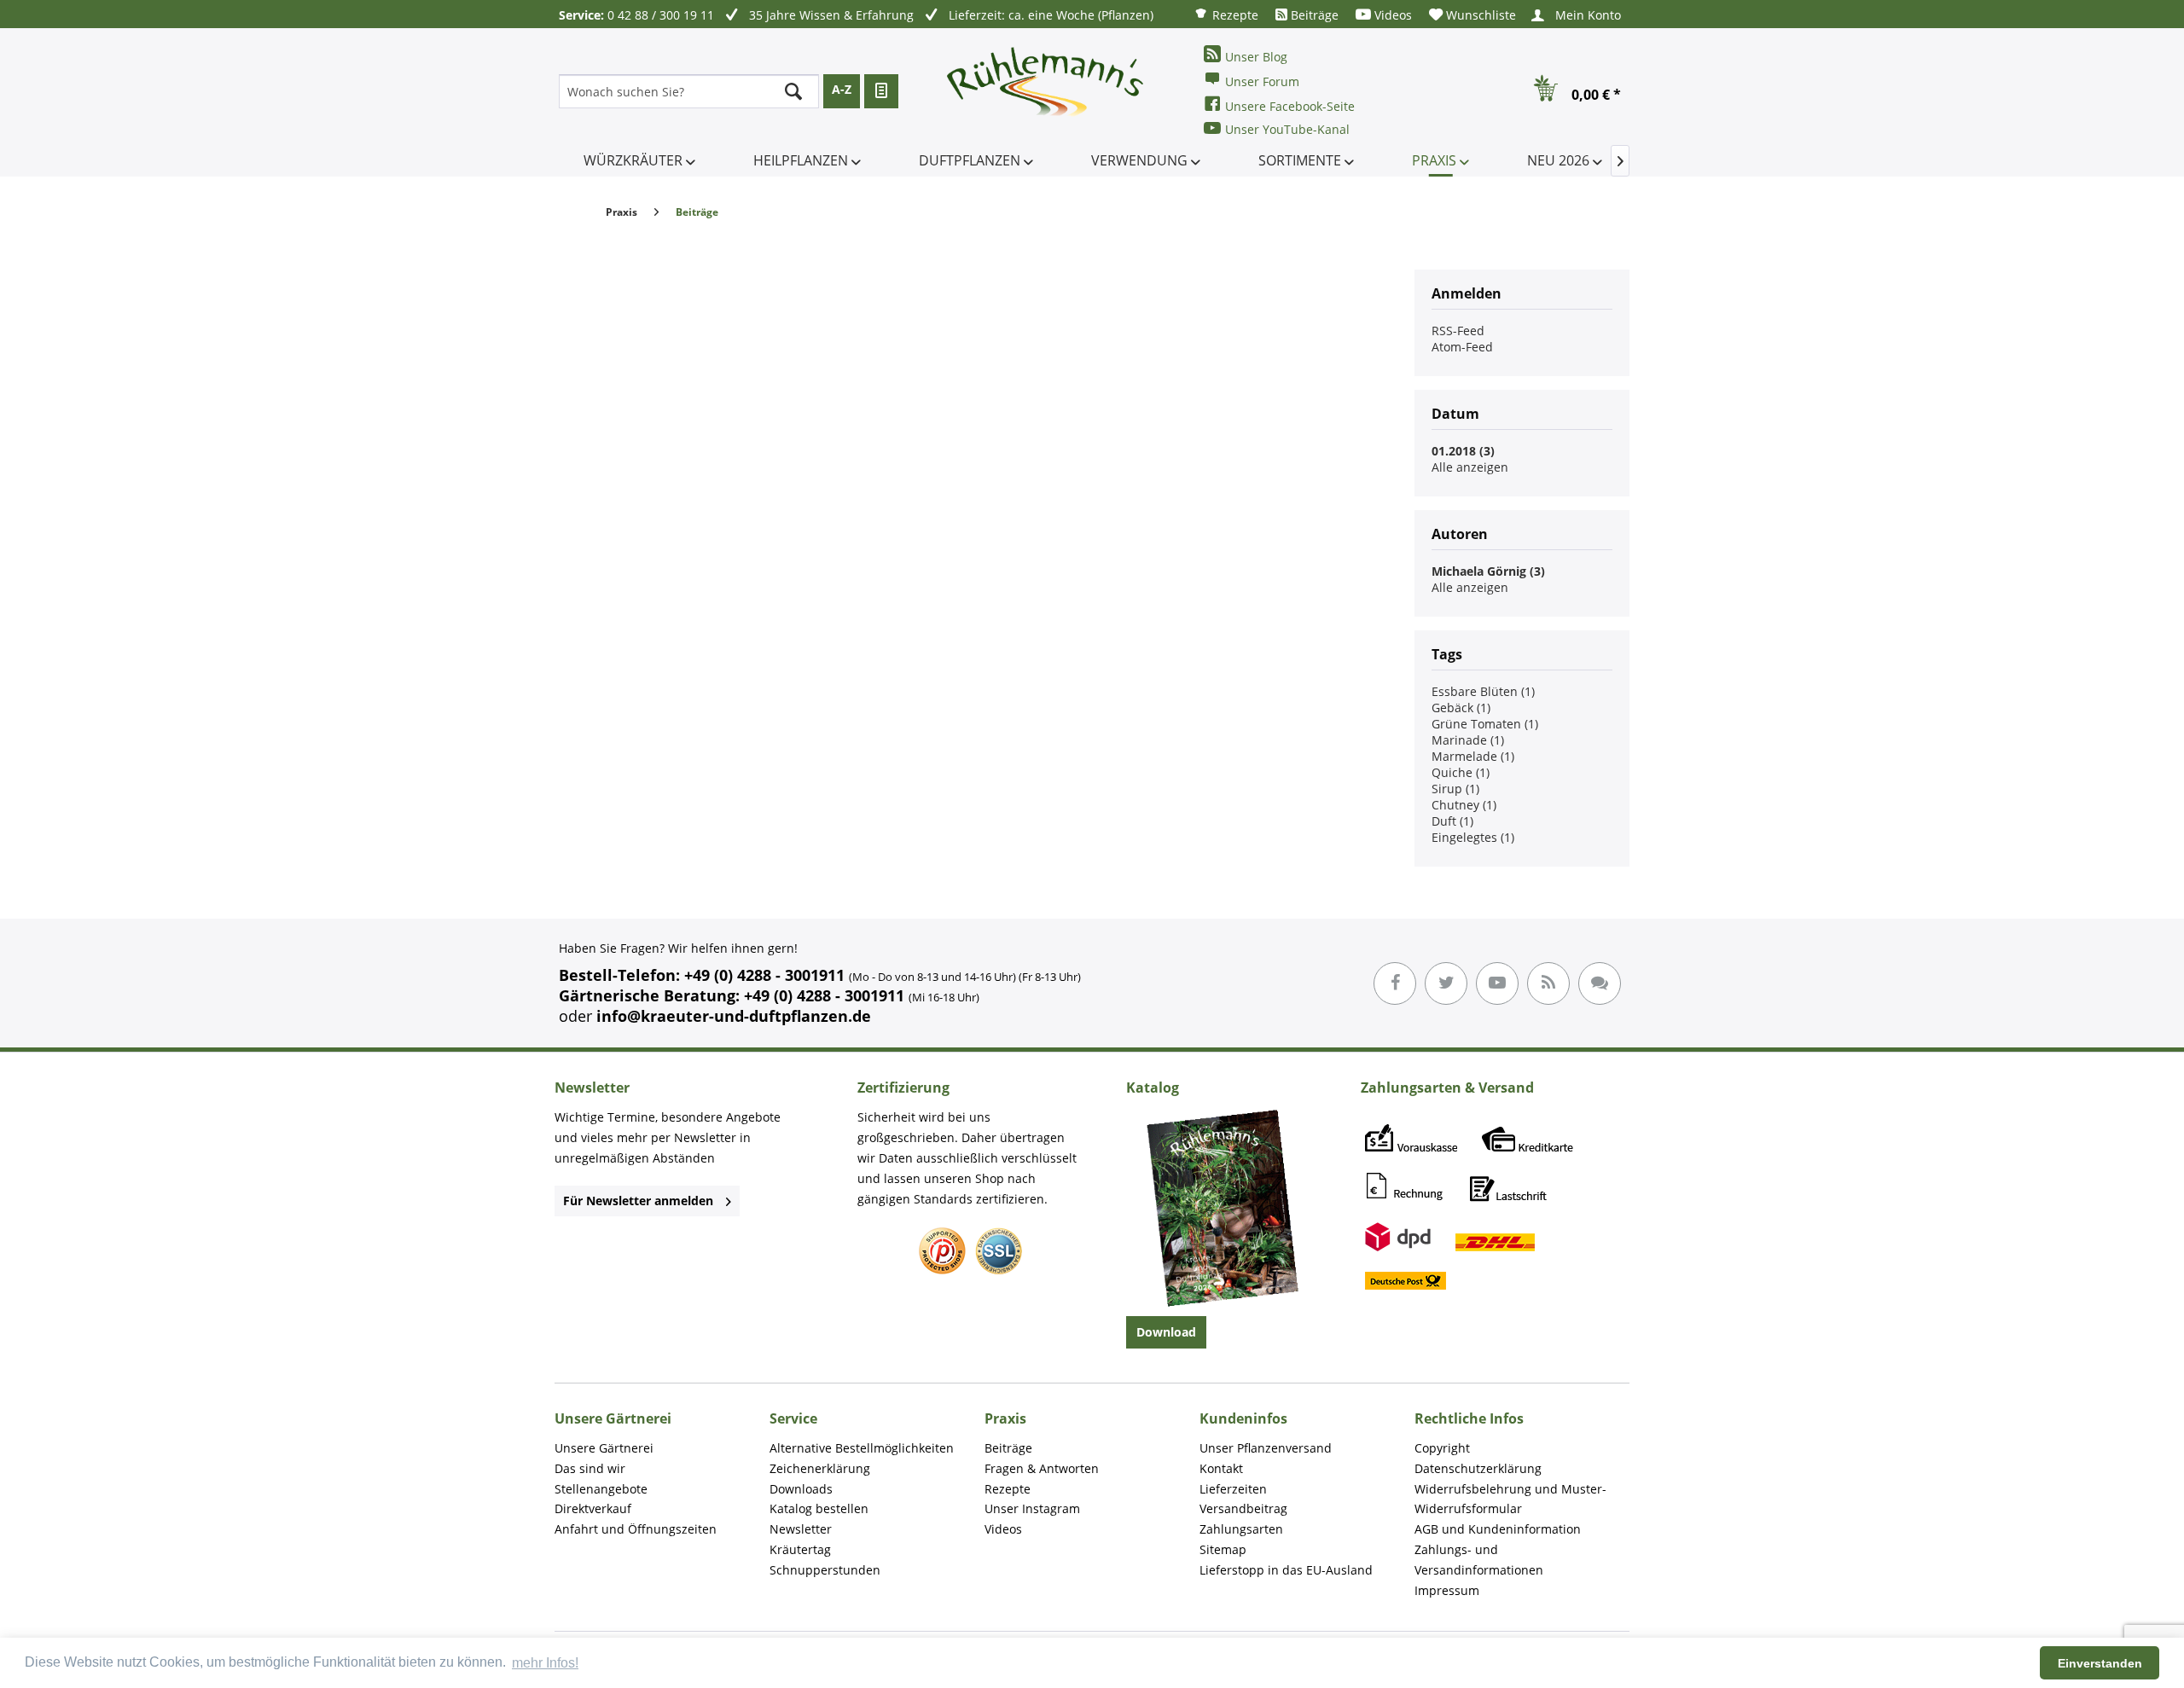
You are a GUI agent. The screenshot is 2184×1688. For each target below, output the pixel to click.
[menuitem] (1226, 14)
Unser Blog (1256, 57)
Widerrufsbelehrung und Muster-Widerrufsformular (1510, 1499)
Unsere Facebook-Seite (1290, 106)
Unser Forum (1262, 81)
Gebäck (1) (1461, 708)
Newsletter (801, 1529)
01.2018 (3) (1463, 451)
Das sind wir (590, 1468)
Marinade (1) (1468, 740)
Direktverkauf (593, 1508)
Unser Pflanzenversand (1266, 1448)
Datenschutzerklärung (1478, 1468)
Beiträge (1313, 15)
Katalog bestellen (819, 1508)
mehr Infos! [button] (545, 1663)
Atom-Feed (1462, 347)
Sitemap (1223, 1549)
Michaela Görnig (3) (1488, 571)
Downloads (801, 1489)
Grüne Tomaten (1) (1485, 724)
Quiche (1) (1461, 772)
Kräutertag (800, 1549)
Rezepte (1234, 15)
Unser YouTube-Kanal (1287, 129)
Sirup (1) (1455, 789)
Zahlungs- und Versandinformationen (1479, 1560)
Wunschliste (1479, 15)
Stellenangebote (601, 1489)
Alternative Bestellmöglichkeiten (862, 1448)
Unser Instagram (1032, 1508)
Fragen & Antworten (1042, 1468)
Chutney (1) (1464, 805)
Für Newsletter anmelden (638, 1201)
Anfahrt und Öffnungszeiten (636, 1529)
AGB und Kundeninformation (1498, 1529)
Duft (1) (1452, 821)
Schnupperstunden (825, 1570)
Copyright (1442, 1448)
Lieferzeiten (1233, 1489)
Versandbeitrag (1243, 1508)
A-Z (842, 89)
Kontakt (1221, 1468)
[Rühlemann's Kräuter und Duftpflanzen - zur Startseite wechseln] (1046, 91)
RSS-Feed (1458, 331)
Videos (1391, 15)
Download (1166, 1332)
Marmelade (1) (1473, 756)
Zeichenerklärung (820, 1468)
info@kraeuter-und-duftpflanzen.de (734, 1016)
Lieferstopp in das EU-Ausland (1286, 1570)
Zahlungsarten (1241, 1529)
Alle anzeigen (1470, 467)
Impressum (1447, 1590)
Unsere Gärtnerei (604, 1448)
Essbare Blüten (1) (1483, 691)
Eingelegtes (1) (1473, 837)
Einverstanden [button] (2100, 1663)
